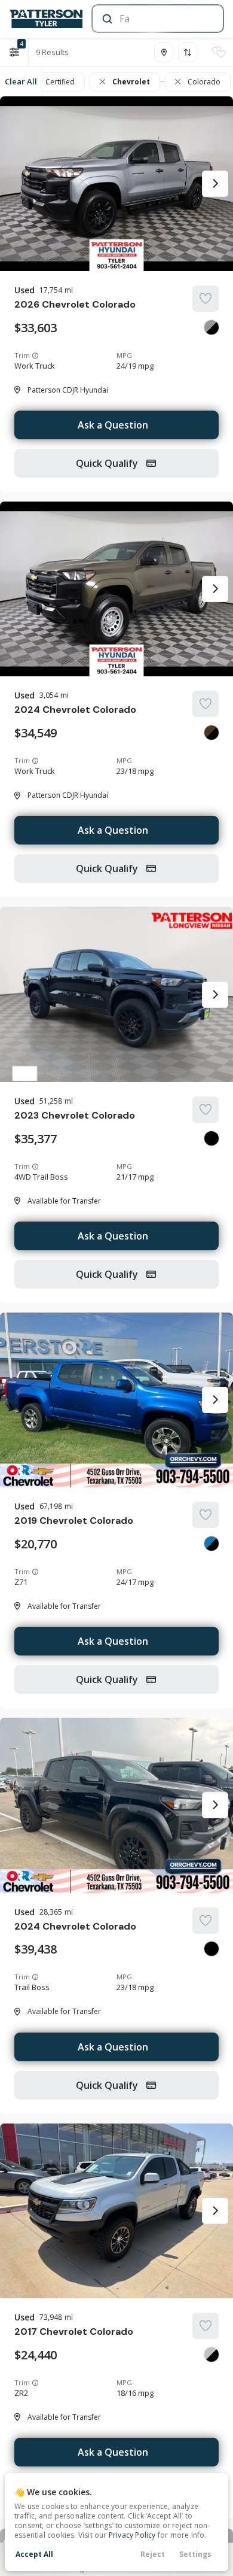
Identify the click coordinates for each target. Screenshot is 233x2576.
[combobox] (157, 19)
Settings (195, 2554)
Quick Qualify (108, 463)
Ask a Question (113, 425)
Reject (153, 2554)
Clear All (21, 81)
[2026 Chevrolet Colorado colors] (211, 327)
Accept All (34, 2554)
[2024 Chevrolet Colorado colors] (211, 733)
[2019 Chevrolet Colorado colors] (211, 1544)
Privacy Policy (132, 2535)
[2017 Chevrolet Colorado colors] (211, 2355)
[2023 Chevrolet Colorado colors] (211, 1138)
